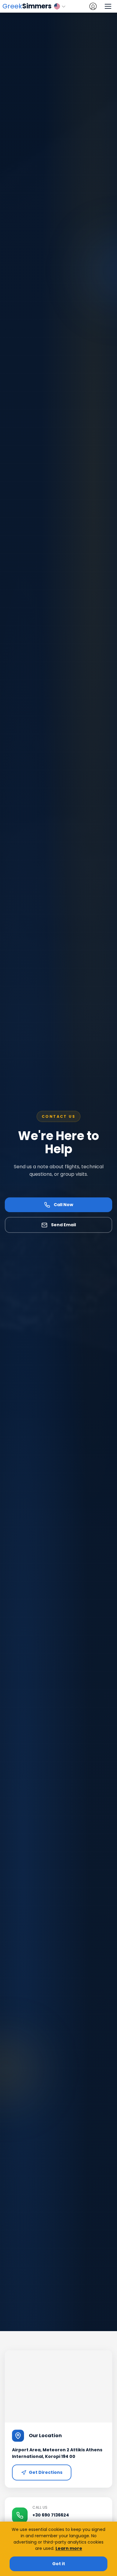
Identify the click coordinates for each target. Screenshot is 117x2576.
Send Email (63, 1225)
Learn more (69, 2548)
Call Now (63, 1205)
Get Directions (46, 2472)
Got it (59, 2564)
